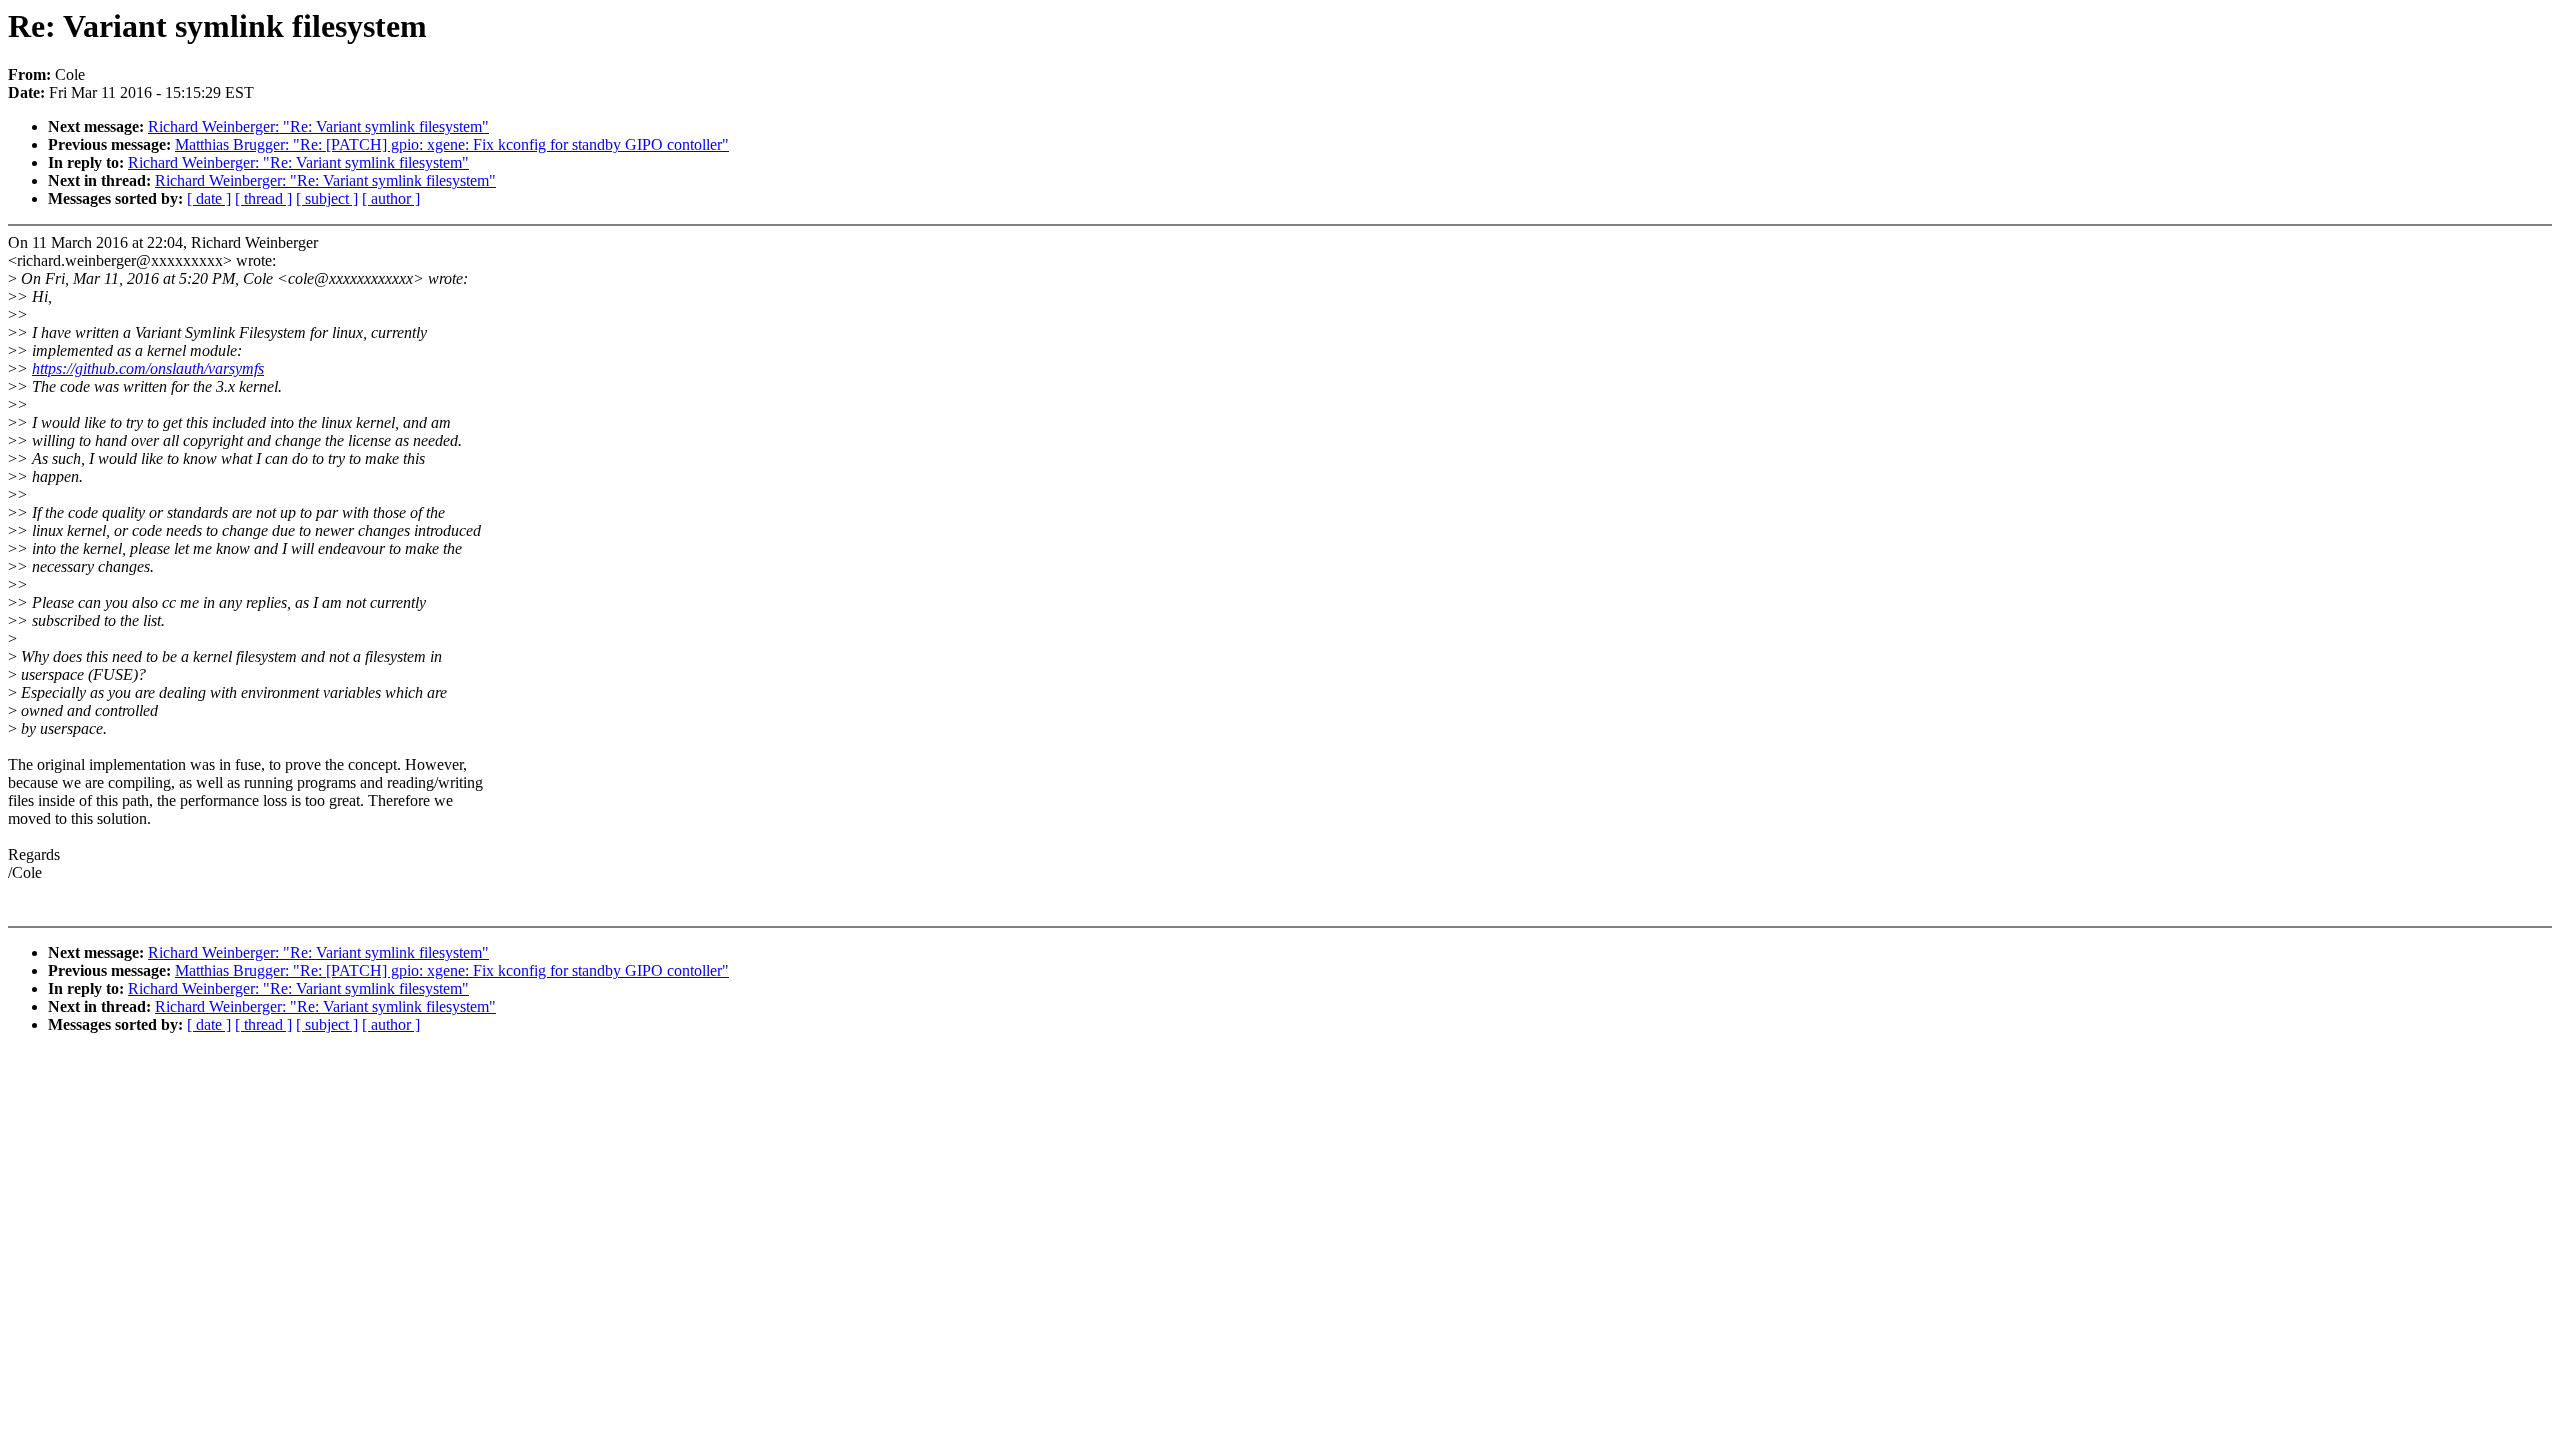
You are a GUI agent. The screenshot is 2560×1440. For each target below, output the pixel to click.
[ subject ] (327, 198)
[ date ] (209, 198)
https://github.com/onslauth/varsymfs (148, 368)
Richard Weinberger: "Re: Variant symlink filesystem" (318, 126)
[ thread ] (263, 198)
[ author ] (391, 198)
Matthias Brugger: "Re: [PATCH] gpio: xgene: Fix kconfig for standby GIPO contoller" (452, 144)
